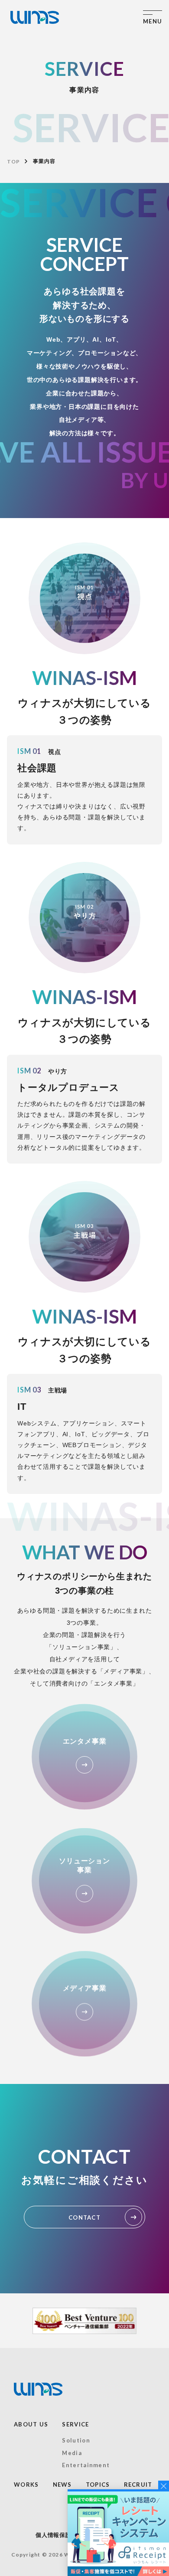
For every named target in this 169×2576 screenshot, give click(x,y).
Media (72, 2453)
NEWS (62, 2485)
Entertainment (86, 2465)
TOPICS (98, 2485)
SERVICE (75, 2424)
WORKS (26, 2485)
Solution (76, 2440)
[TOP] (35, 17)
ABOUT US (31, 2424)
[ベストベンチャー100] (84, 2321)
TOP (13, 161)
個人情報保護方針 (59, 2535)
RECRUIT (138, 2485)
